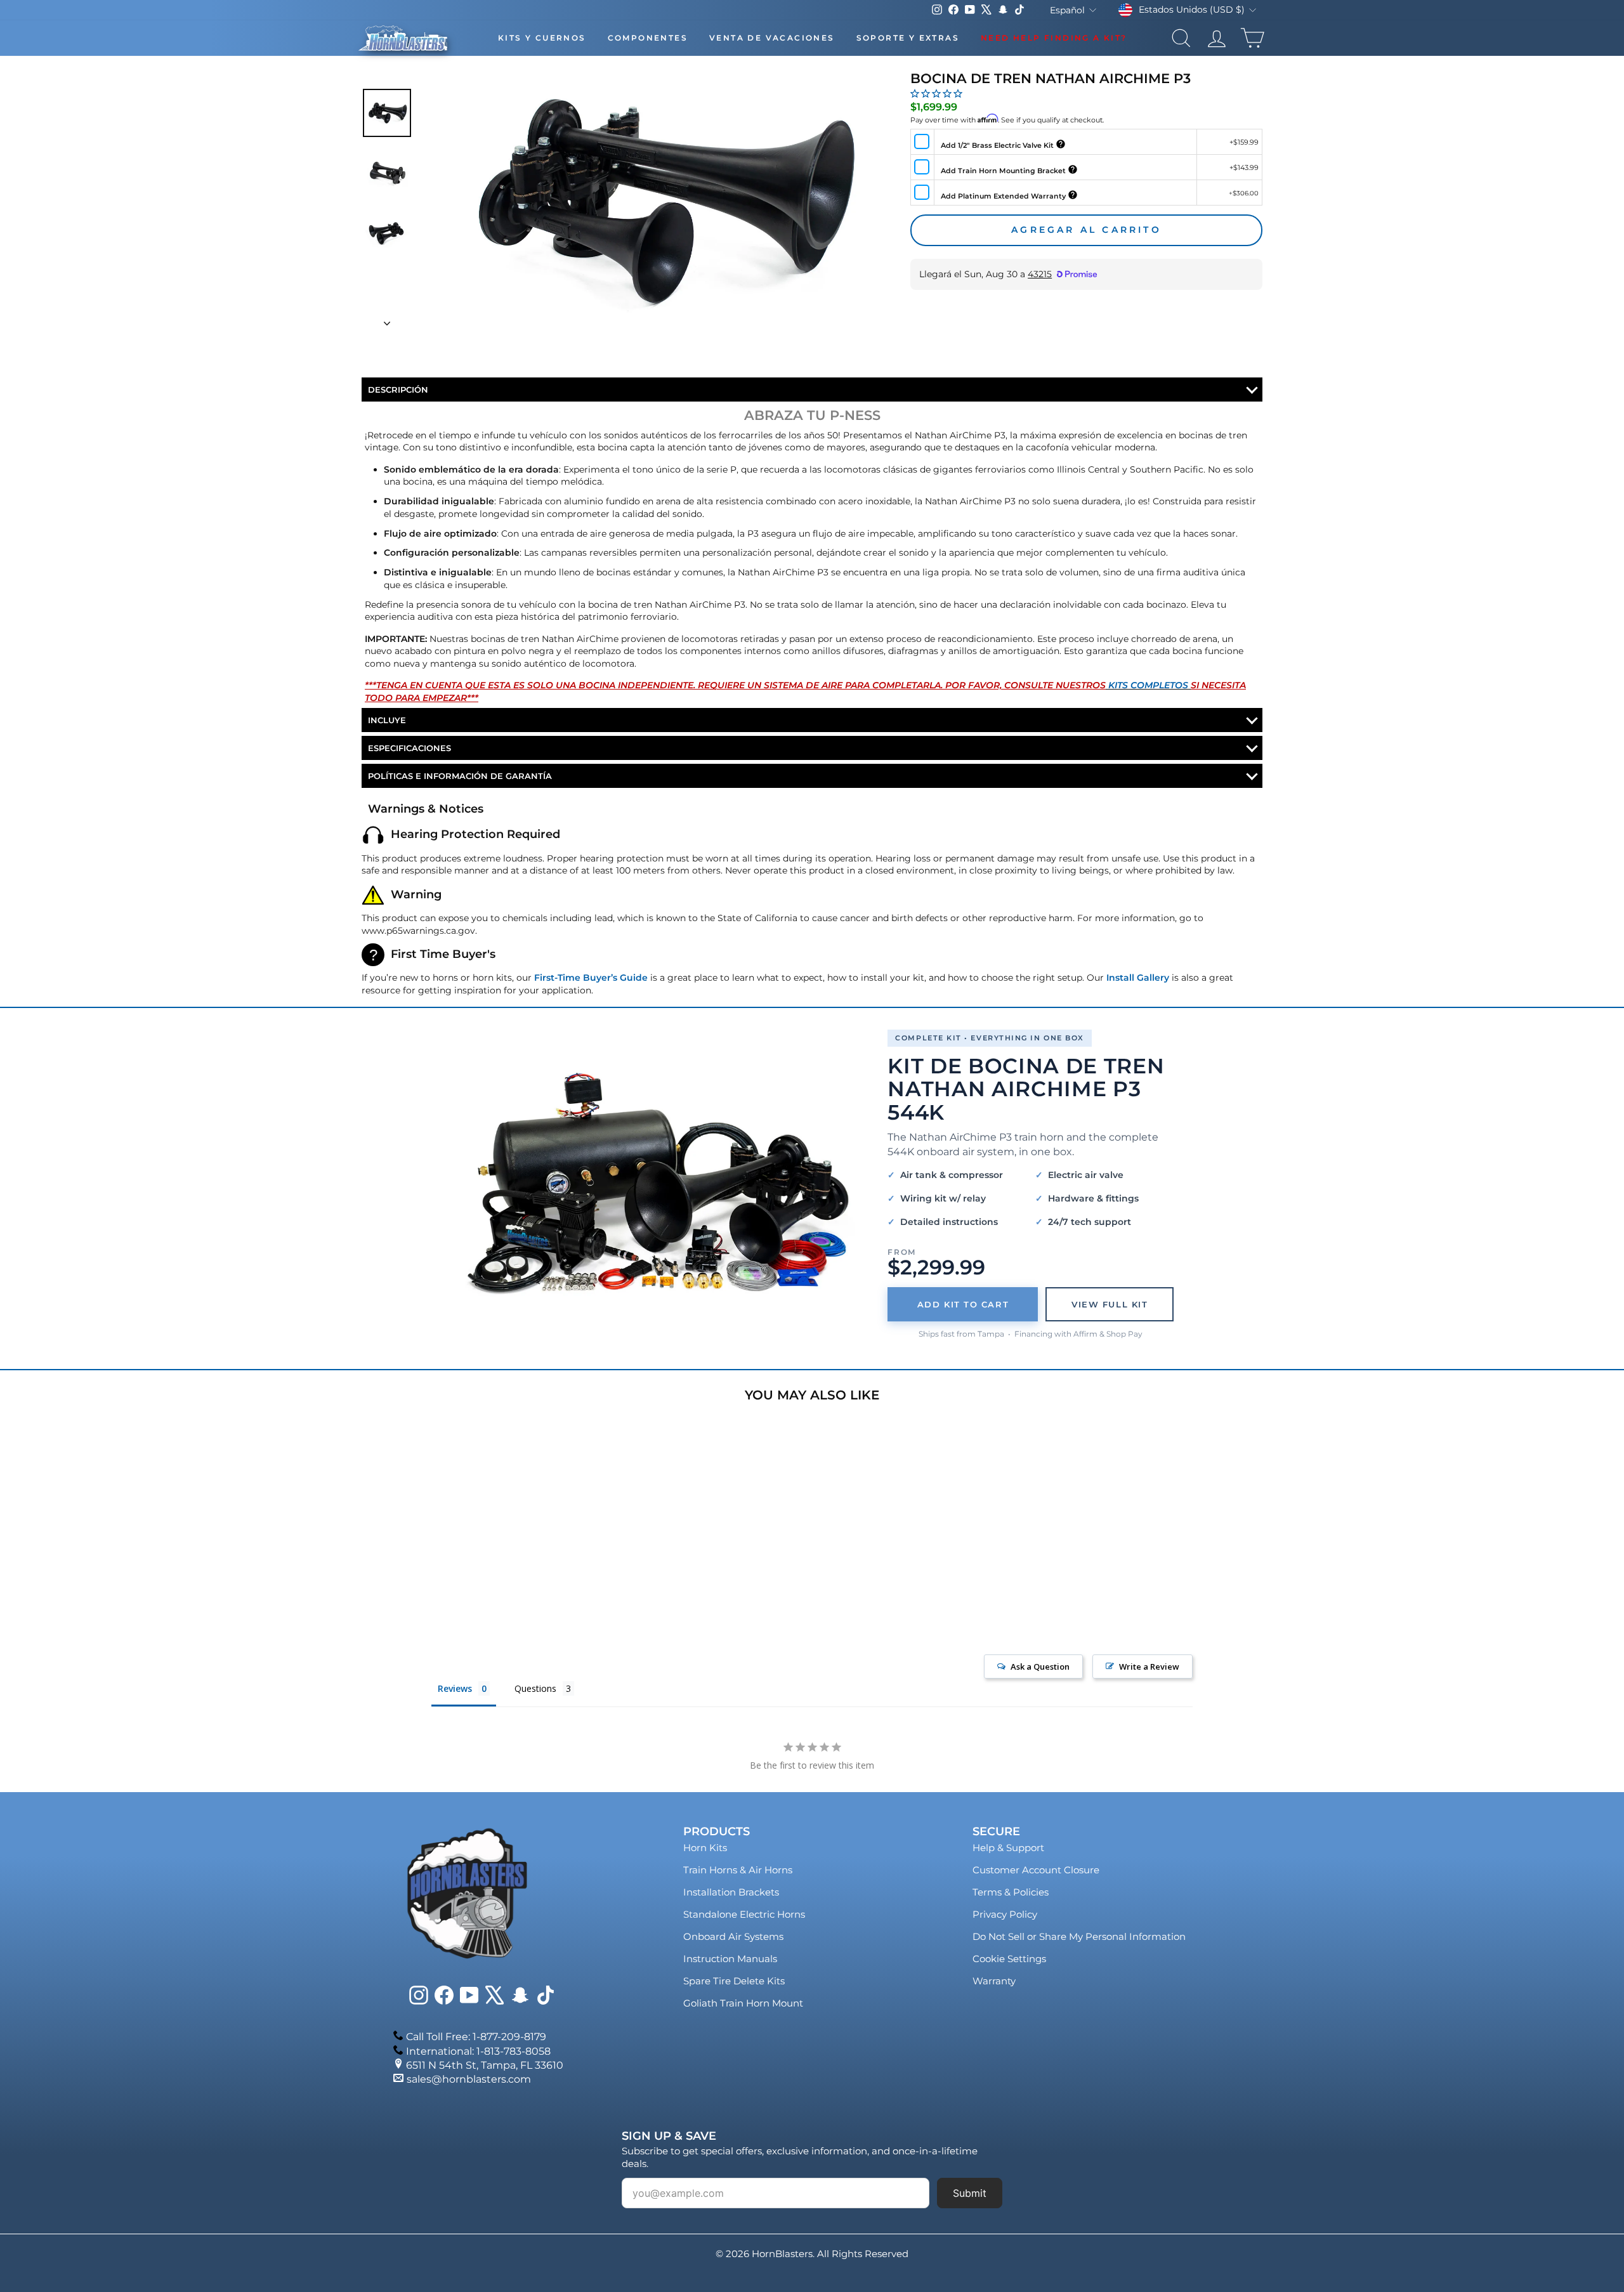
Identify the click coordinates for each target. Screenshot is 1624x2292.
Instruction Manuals (730, 1959)
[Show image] (387, 113)
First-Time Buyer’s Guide (591, 978)
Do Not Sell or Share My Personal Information (1079, 1936)
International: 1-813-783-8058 (478, 2051)
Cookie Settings (1009, 1959)
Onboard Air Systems (733, 1936)
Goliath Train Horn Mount (743, 2003)
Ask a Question (1040, 1667)
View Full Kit (1110, 1304)
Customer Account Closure (1036, 1870)
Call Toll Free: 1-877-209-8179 (476, 2037)
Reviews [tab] (455, 1688)
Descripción (398, 390)
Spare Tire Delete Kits (734, 1981)
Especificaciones (409, 748)
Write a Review (1149, 1667)
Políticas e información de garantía (460, 776)
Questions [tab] (535, 1688)
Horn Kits (705, 1848)
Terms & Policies (1011, 1892)
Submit (970, 2193)
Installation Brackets (731, 1892)
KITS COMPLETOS (1148, 685)
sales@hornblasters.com (469, 2079)
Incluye (387, 720)
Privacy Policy (1005, 1914)
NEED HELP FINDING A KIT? (1054, 38)
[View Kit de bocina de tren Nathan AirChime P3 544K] (658, 1185)
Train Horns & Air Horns (738, 1870)
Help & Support (1008, 1848)
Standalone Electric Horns (744, 1914)
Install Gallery (1138, 978)
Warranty (994, 1981)
